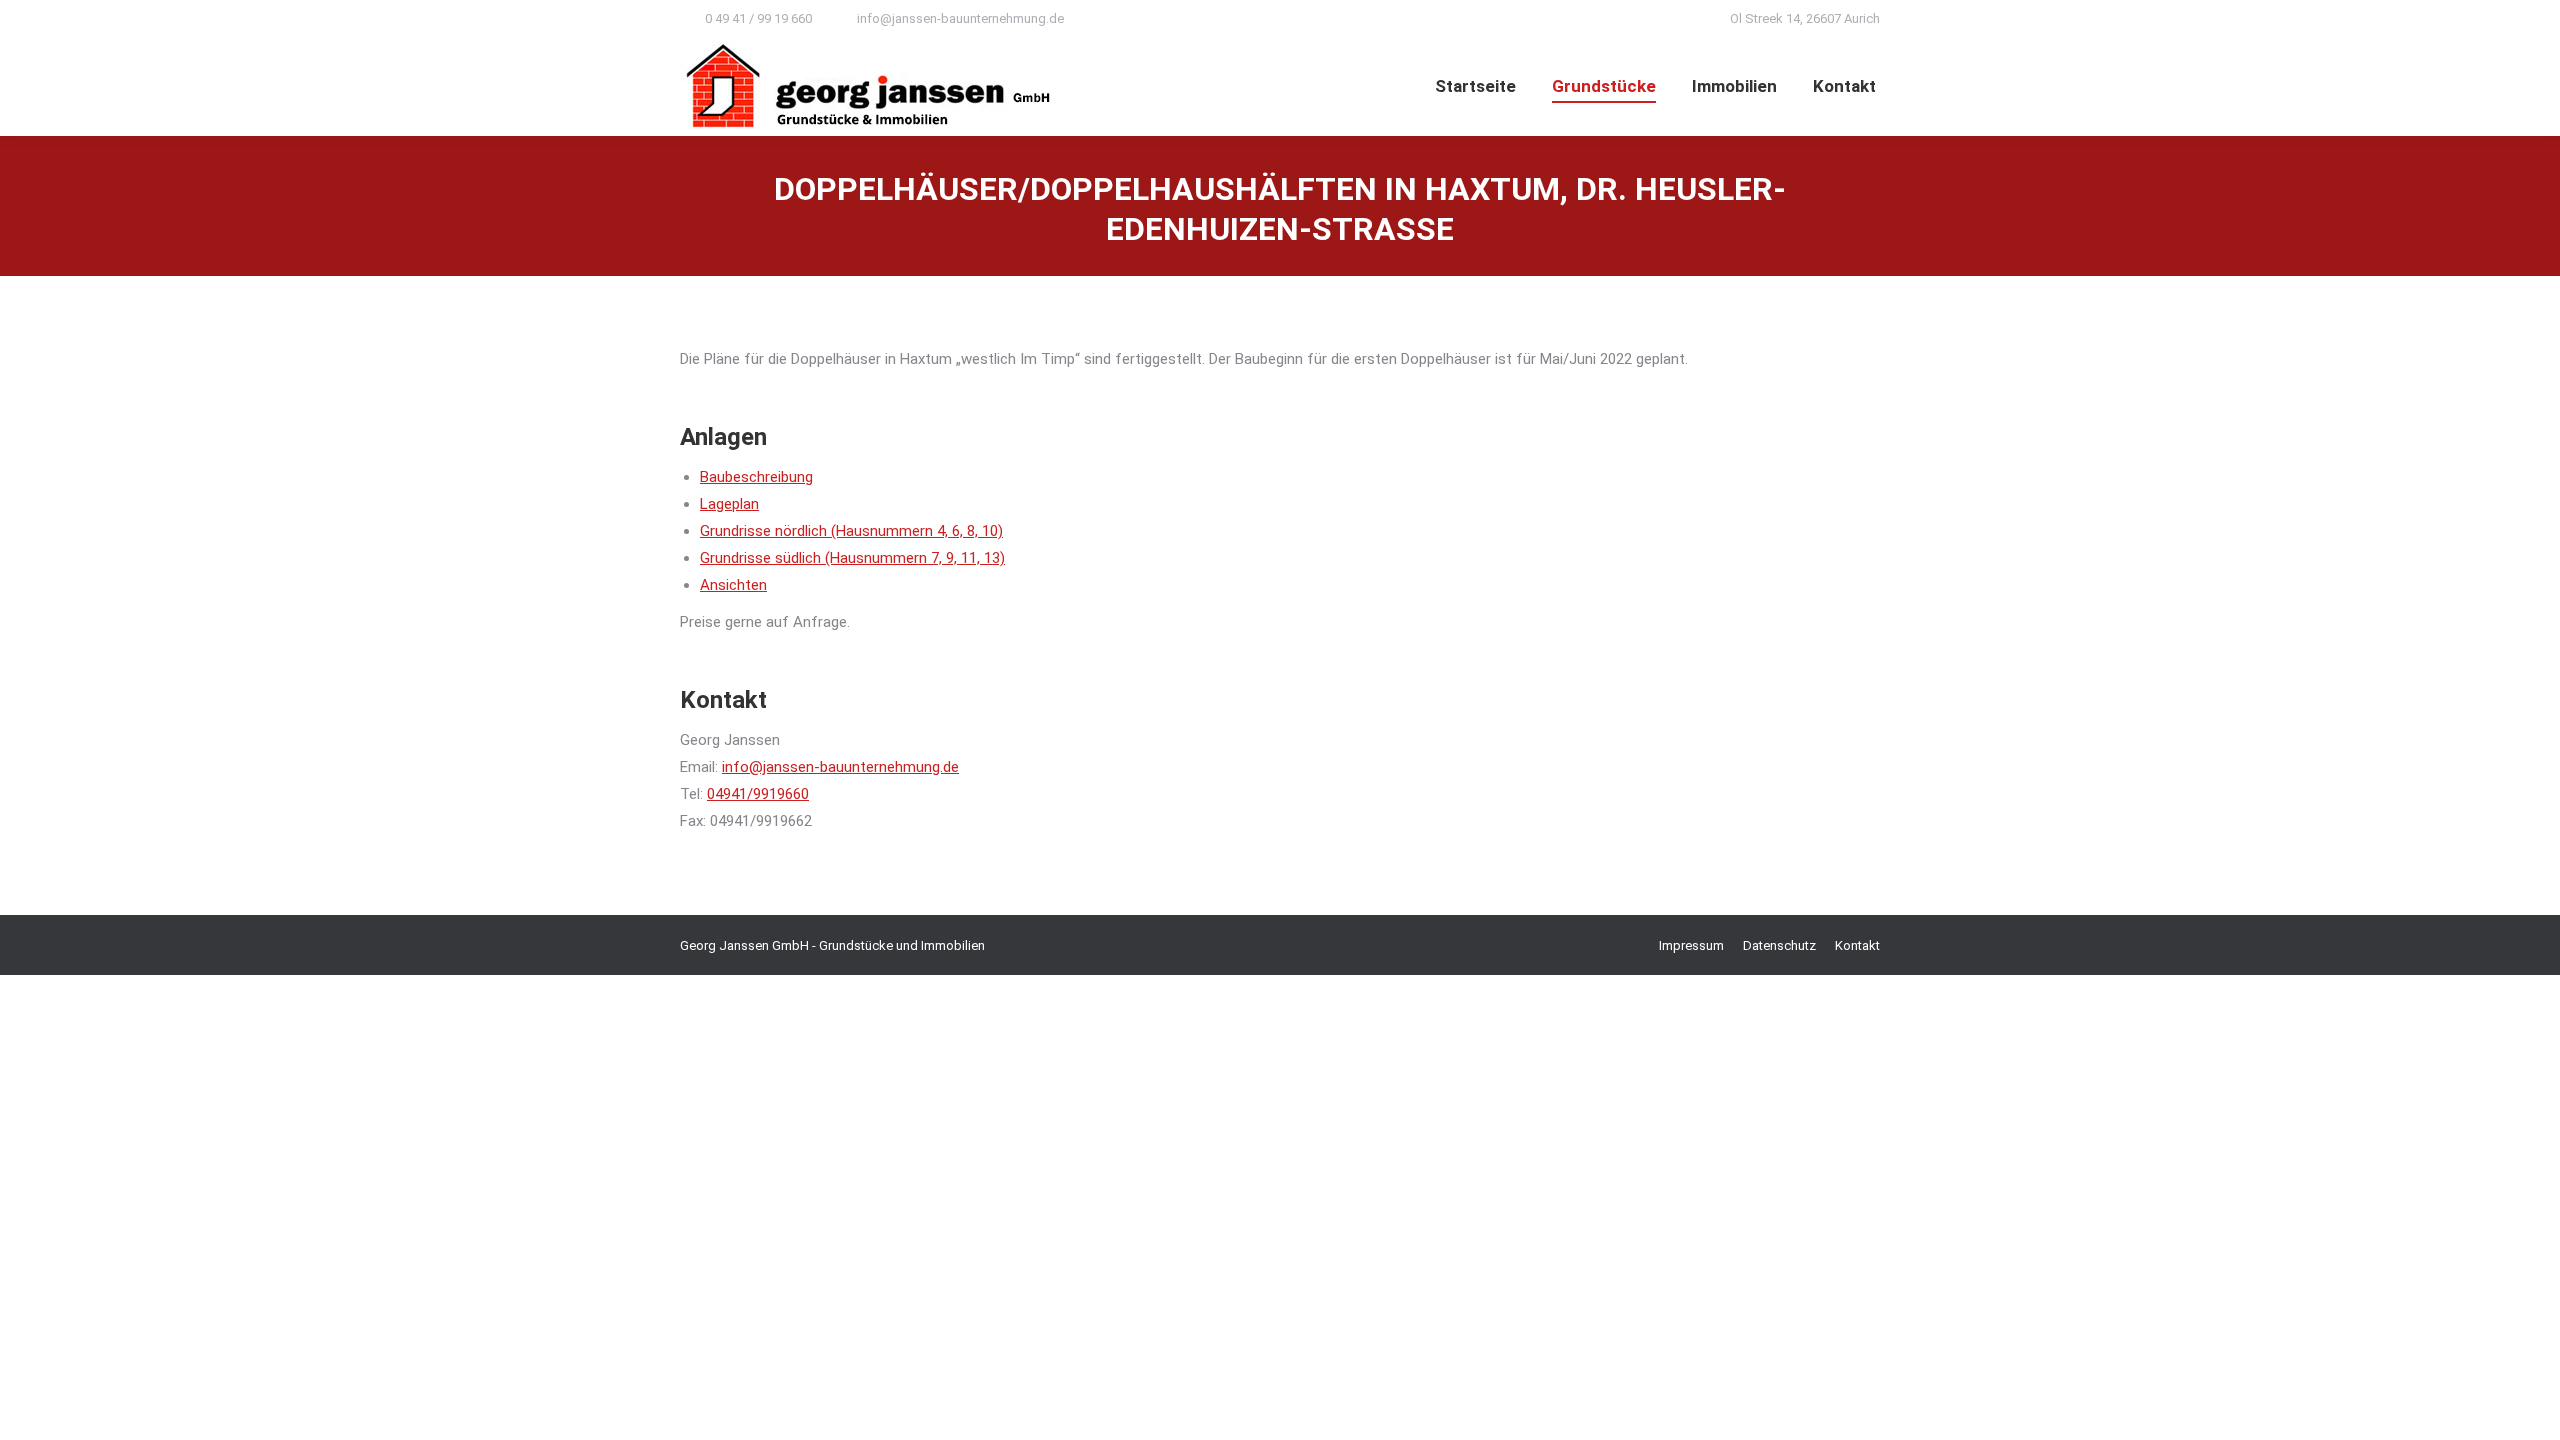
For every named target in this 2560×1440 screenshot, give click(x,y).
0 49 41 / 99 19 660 (758, 18)
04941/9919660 (758, 794)
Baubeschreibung (756, 477)
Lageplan (729, 504)
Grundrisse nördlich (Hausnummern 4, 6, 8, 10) (851, 531)
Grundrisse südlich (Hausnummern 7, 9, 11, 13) (852, 558)
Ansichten (733, 585)
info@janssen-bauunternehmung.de (960, 18)
